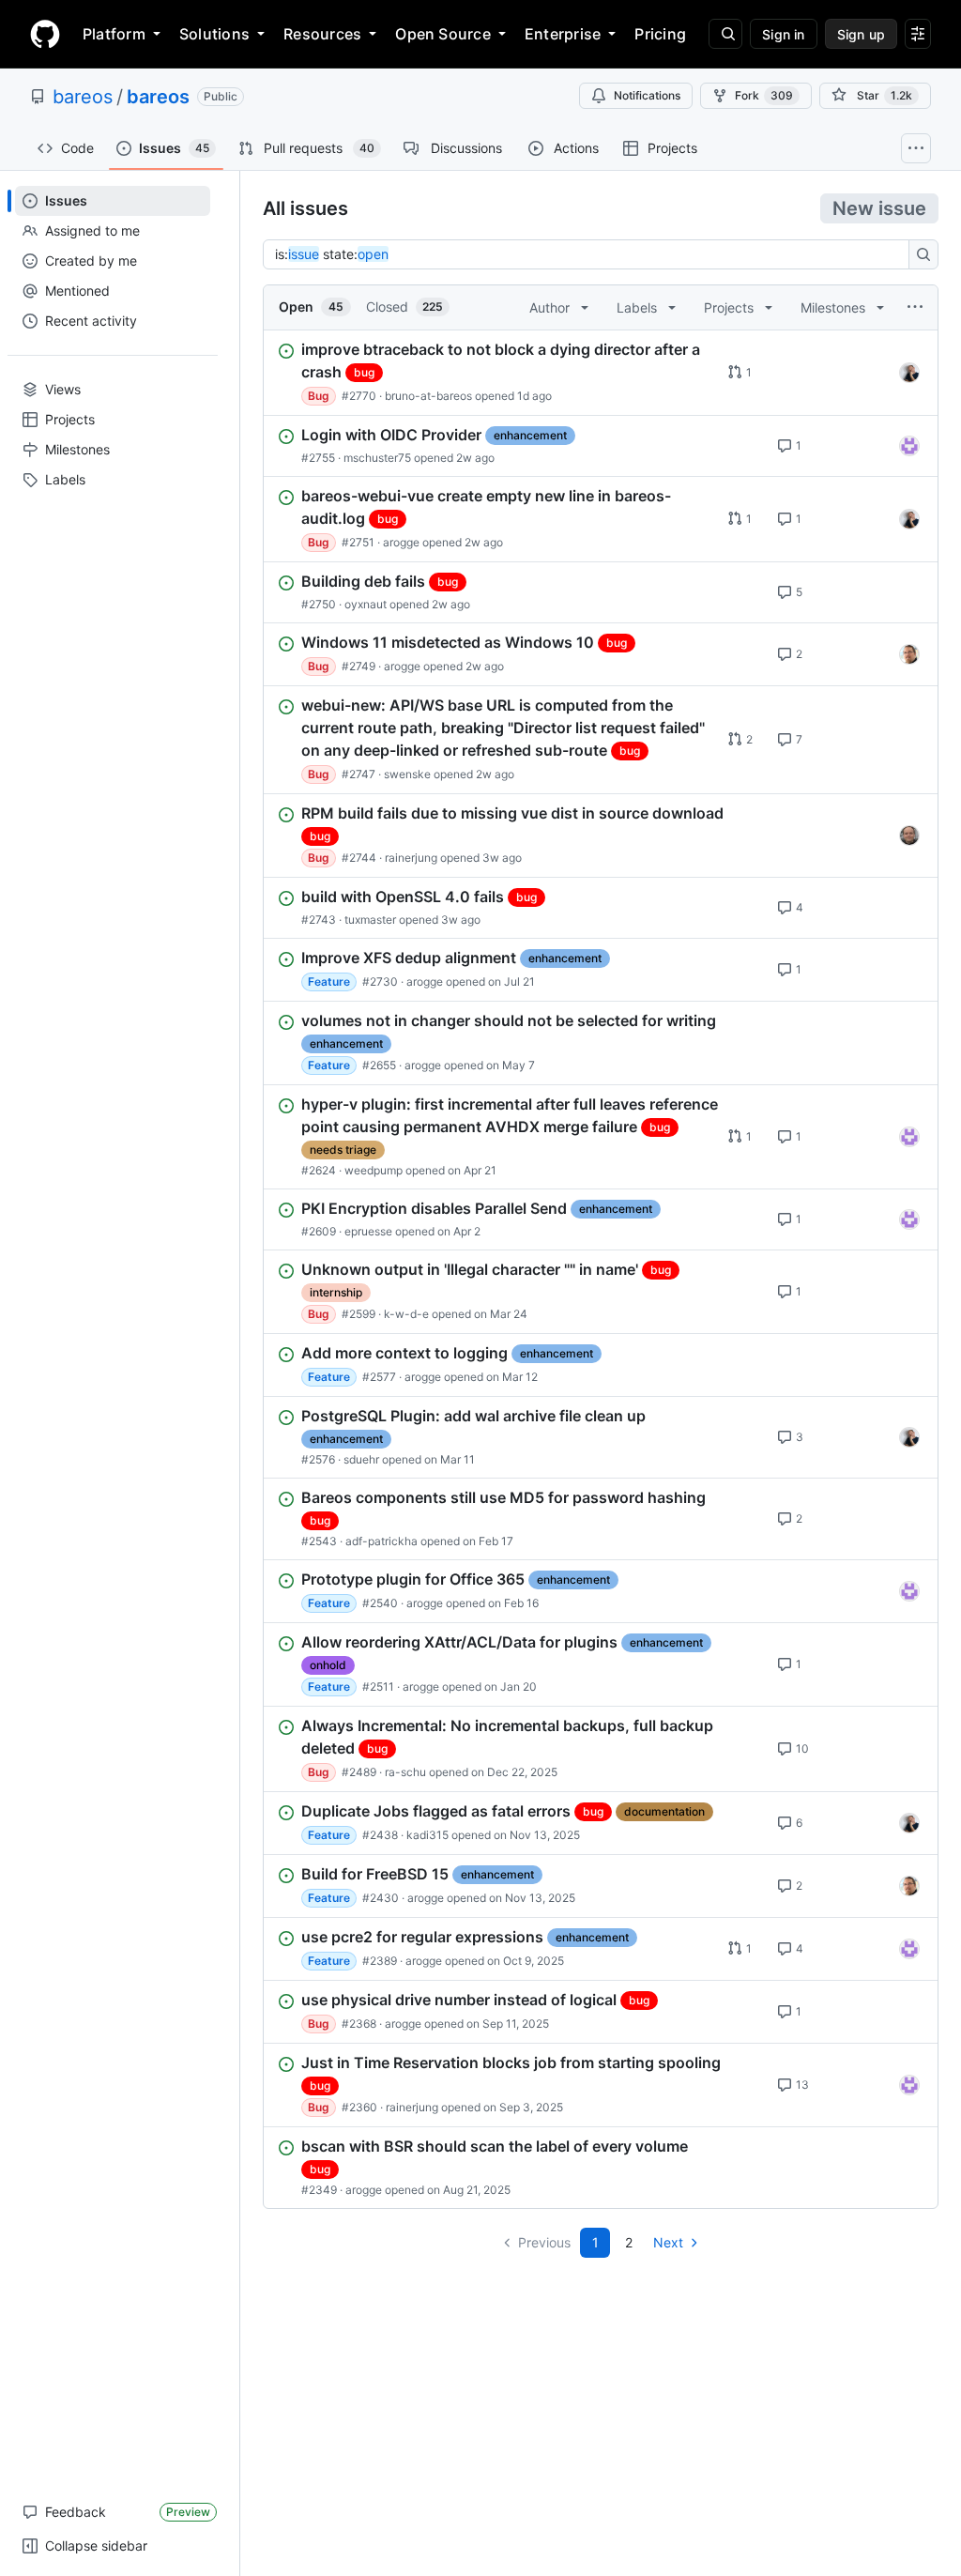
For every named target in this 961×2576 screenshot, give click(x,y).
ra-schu (405, 1772)
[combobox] (591, 254)
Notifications (647, 95)
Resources (322, 34)
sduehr (361, 1459)
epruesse (368, 1231)
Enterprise (563, 34)
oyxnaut (366, 604)
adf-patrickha (381, 1541)
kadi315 (427, 1835)
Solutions (214, 34)
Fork (764, 95)
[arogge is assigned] (909, 654)
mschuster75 (377, 458)
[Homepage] (45, 34)
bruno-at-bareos (428, 396)
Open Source (443, 34)
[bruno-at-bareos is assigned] (909, 373)
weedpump (374, 1170)
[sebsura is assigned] (909, 446)
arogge (401, 542)
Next (668, 2242)
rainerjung (411, 858)
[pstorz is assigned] (909, 836)
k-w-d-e (406, 1314)
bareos (83, 97)
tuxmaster (370, 920)
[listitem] (601, 373)
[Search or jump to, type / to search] (725, 34)
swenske (407, 774)
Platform (114, 34)
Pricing (660, 34)
